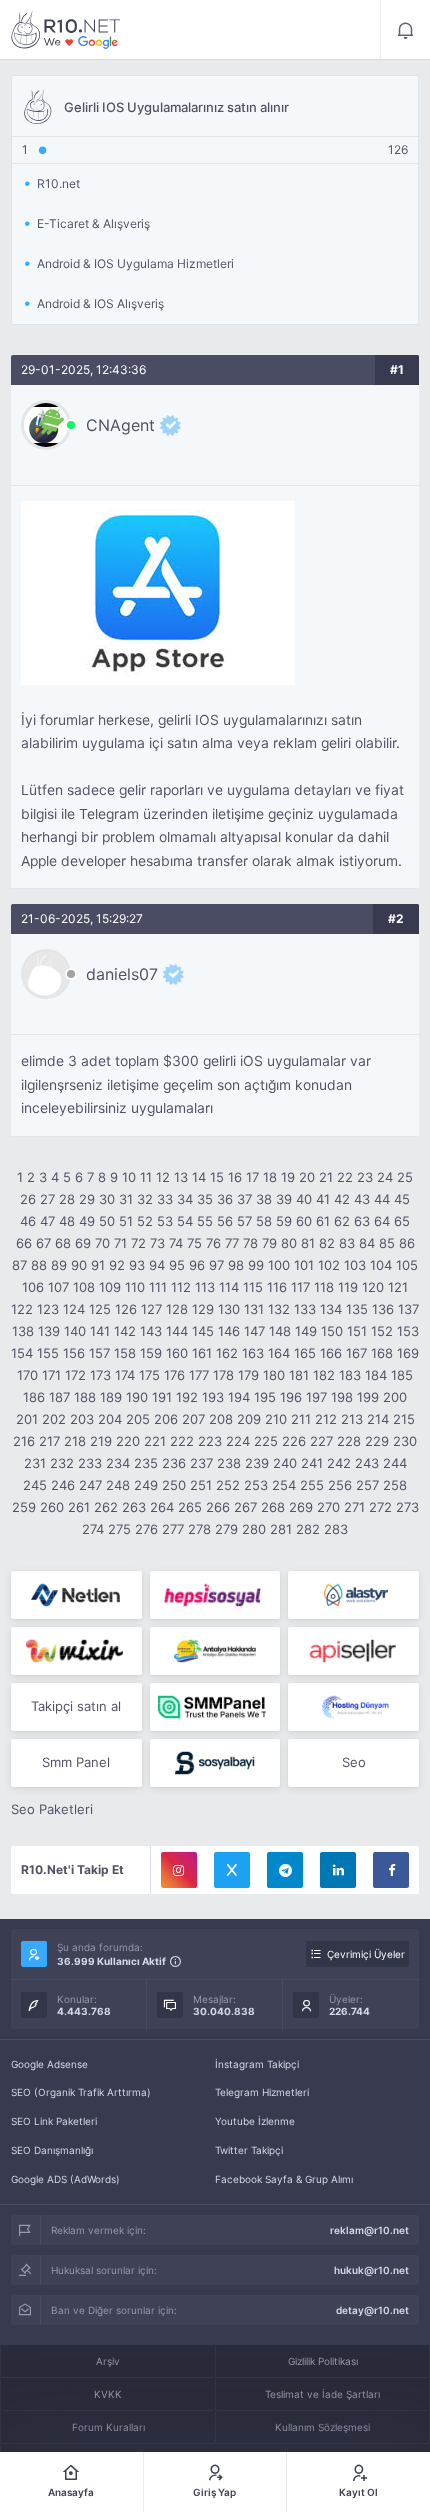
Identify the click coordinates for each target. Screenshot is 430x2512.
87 (19, 1265)
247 (90, 1485)
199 (368, 1397)
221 (155, 1441)
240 (285, 1463)
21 (326, 1177)
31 (126, 1199)
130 (229, 1309)
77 (232, 1243)
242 (339, 1463)
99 (256, 1265)
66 (24, 1243)
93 (137, 1265)
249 (146, 1485)
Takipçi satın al (76, 1706)
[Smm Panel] (215, 1595)
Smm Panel (76, 1762)
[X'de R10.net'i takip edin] (232, 1870)
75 (194, 1243)
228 (349, 1441)
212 (326, 1419)
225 (266, 1441)
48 (67, 1221)
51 (126, 1221)
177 (199, 1375)
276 (146, 1529)
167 (356, 1353)
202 (54, 1419)
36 (225, 1199)
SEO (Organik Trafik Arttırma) (81, 2092)
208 (221, 1419)
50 (107, 1221)
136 (383, 1309)
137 (408, 1309)
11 (146, 1177)
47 (47, 1221)
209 (249, 1419)
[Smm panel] (215, 1707)
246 (63, 1485)
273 (407, 1507)
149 (306, 1331)
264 (162, 1507)
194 (239, 1397)
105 (407, 1265)
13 (181, 1177)
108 (84, 1287)
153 (408, 1331)
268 (273, 1507)
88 (39, 1265)
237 (201, 1463)
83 (347, 1243)
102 (329, 1265)
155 (48, 1353)
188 (85, 1397)
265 (190, 1507)
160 (177, 1353)
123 (48, 1309)
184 (376, 1375)
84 (367, 1243)
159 (151, 1353)
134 (331, 1309)
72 (138, 1243)
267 (245, 1507)
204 (110, 1419)
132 (279, 1309)
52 (145, 1221)
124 (74, 1309)
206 (166, 1419)
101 (304, 1265)
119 (348, 1287)
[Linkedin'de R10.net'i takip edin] (338, 1870)
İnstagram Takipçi (257, 2064)
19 (288, 1177)
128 (177, 1309)
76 (213, 1243)
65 (402, 1221)
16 (235, 1177)
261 (79, 1507)
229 (377, 1441)
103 (355, 1265)
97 (216, 1265)
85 (387, 1243)
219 (101, 1441)
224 (238, 1441)
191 (162, 1397)
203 (82, 1419)
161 (202, 1353)
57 (244, 1221)
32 (145, 1199)
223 (210, 1441)
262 (106, 1507)
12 (163, 1177)
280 (254, 1529)
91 (98, 1265)
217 (49, 1441)
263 (134, 1507)
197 (316, 1397)
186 (34, 1397)
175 (149, 1375)
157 (99, 1353)
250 (174, 1485)
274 (93, 1529)
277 (173, 1529)
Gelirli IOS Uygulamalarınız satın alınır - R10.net (66, 30)
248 (118, 1485)
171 (51, 1375)
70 (102, 1243)
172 (75, 1375)
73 (157, 1243)
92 (117, 1265)
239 (257, 1463)
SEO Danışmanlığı (52, 2150)
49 (87, 1221)
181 (299, 1375)
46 (28, 1221)
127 (151, 1309)
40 (304, 1199)
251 (201, 1485)
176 (174, 1375)
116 (277, 1287)
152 (382, 1331)
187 (59, 1397)
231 (35, 1463)
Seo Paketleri (52, 1809)
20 (307, 1177)
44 (382, 1199)
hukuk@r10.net (371, 2270)
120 (373, 1287)
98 (236, 1265)
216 (24, 1441)
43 (362, 1199)
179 (248, 1375)
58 (264, 1221)
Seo (354, 1762)
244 (395, 1463)
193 (213, 1397)
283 (336, 1529)
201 (27, 1419)
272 (380, 1507)
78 (250, 1243)
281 (281, 1529)
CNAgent (120, 425)
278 (199, 1529)
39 (284, 1199)
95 (177, 1265)
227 (321, 1441)
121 (398, 1287)
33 (165, 1199)
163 (253, 1353)
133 (305, 1309)
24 (385, 1177)
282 (308, 1529)
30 (107, 1199)
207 (193, 1419)
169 (408, 1353)
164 (279, 1353)
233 (90, 1463)
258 (395, 1485)
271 (354, 1507)
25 (405, 1177)
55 (205, 1221)
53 (165, 1221)
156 (74, 1353)
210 (276, 1419)
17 (252, 1177)
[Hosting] (76, 1595)
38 (264, 1199)
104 (381, 1265)
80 (289, 1243)
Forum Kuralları (108, 2427)
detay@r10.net (372, 2310)
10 (129, 1177)
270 (328, 1507)
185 (402, 1375)
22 (345, 1177)
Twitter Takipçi (249, 2150)
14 (199, 1177)
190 (137, 1397)
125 (100, 1309)
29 (87, 1199)
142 (125, 1331)
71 (120, 1243)
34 (185, 1199)
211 (301, 1419)
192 (187, 1397)
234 (118, 1463)
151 (357, 1331)
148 (280, 1331)
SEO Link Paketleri (54, 2121)
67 (43, 1243)
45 (402, 1199)
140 (75, 1331)
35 (205, 1199)
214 (378, 1419)
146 (229, 1331)
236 (174, 1463)
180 (274, 1375)
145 (203, 1331)
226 (294, 1441)
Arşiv (108, 2361)
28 (67, 1199)
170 (27, 1375)
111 (158, 1287)
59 (284, 1221)
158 (125, 1353)
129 (203, 1309)
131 (254, 1309)
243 (367, 1463)
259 (24, 1507)
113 (205, 1287)
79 (269, 1243)
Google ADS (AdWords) (65, 2179)
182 (324, 1375)
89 (59, 1265)
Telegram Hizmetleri (262, 2092)
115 (253, 1287)
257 (367, 1485)
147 (254, 1331)
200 (395, 1397)
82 (327, 1243)
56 (225, 1221)
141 (100, 1331)
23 (365, 1177)
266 (218, 1507)
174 (125, 1375)
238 (229, 1463)
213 (352, 1419)
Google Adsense (49, 2064)
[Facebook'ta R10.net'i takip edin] (391, 1870)
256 (340, 1485)
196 (291, 1397)
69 (83, 1243)
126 (126, 1309)
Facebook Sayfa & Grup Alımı (284, 2179)
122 (22, 1309)
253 (256, 1485)
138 (23, 1331)
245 (35, 1485)
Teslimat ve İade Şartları (322, 2394)
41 (323, 1199)
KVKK (108, 2394)
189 (111, 1397)
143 (151, 1331)
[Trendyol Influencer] (76, 1651)
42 (342, 1199)
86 (407, 1243)
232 (62, 1463)
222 (182, 1441)
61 (323, 1221)
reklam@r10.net (369, 2230)
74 (176, 1243)
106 (33, 1287)
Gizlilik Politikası (323, 2361)
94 (157, 1265)
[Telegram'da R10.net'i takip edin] (285, 1870)
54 (185, 1221)
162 (227, 1353)
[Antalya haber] (215, 1651)
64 (382, 1221)
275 (119, 1529)
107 (58, 1287)
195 (265, 1397)
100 (279, 1265)
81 (308, 1243)
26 (28, 1199)
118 (324, 1287)
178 (223, 1375)
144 (177, 1331)
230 (405, 1441)
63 (362, 1221)
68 (63, 1243)
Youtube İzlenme (255, 2121)
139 (49, 1331)
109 (110, 1287)
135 (357, 1309)
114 (229, 1287)
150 (332, 1331)
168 (382, 1353)
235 (146, 1463)
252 (228, 1485)
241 (312, 1463)
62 (342, 1221)
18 (270, 1177)
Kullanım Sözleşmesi (322, 2427)
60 (304, 1221)
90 (79, 1265)
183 (350, 1375)
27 (47, 1199)
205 (138, 1419)
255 (312, 1485)
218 (75, 1441)
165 (305, 1353)
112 (181, 1287)
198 (342, 1397)
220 (128, 1441)
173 (100, 1375)
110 (135, 1287)
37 (244, 1199)
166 (331, 1353)
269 (301, 1507)
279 (226, 1529)
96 (197, 1265)
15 (217, 1177)
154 (22, 1353)
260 (52, 1507)
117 (300, 1287)
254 (284, 1485)
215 (404, 1419)
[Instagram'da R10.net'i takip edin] (179, 1870)
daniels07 (122, 974)
